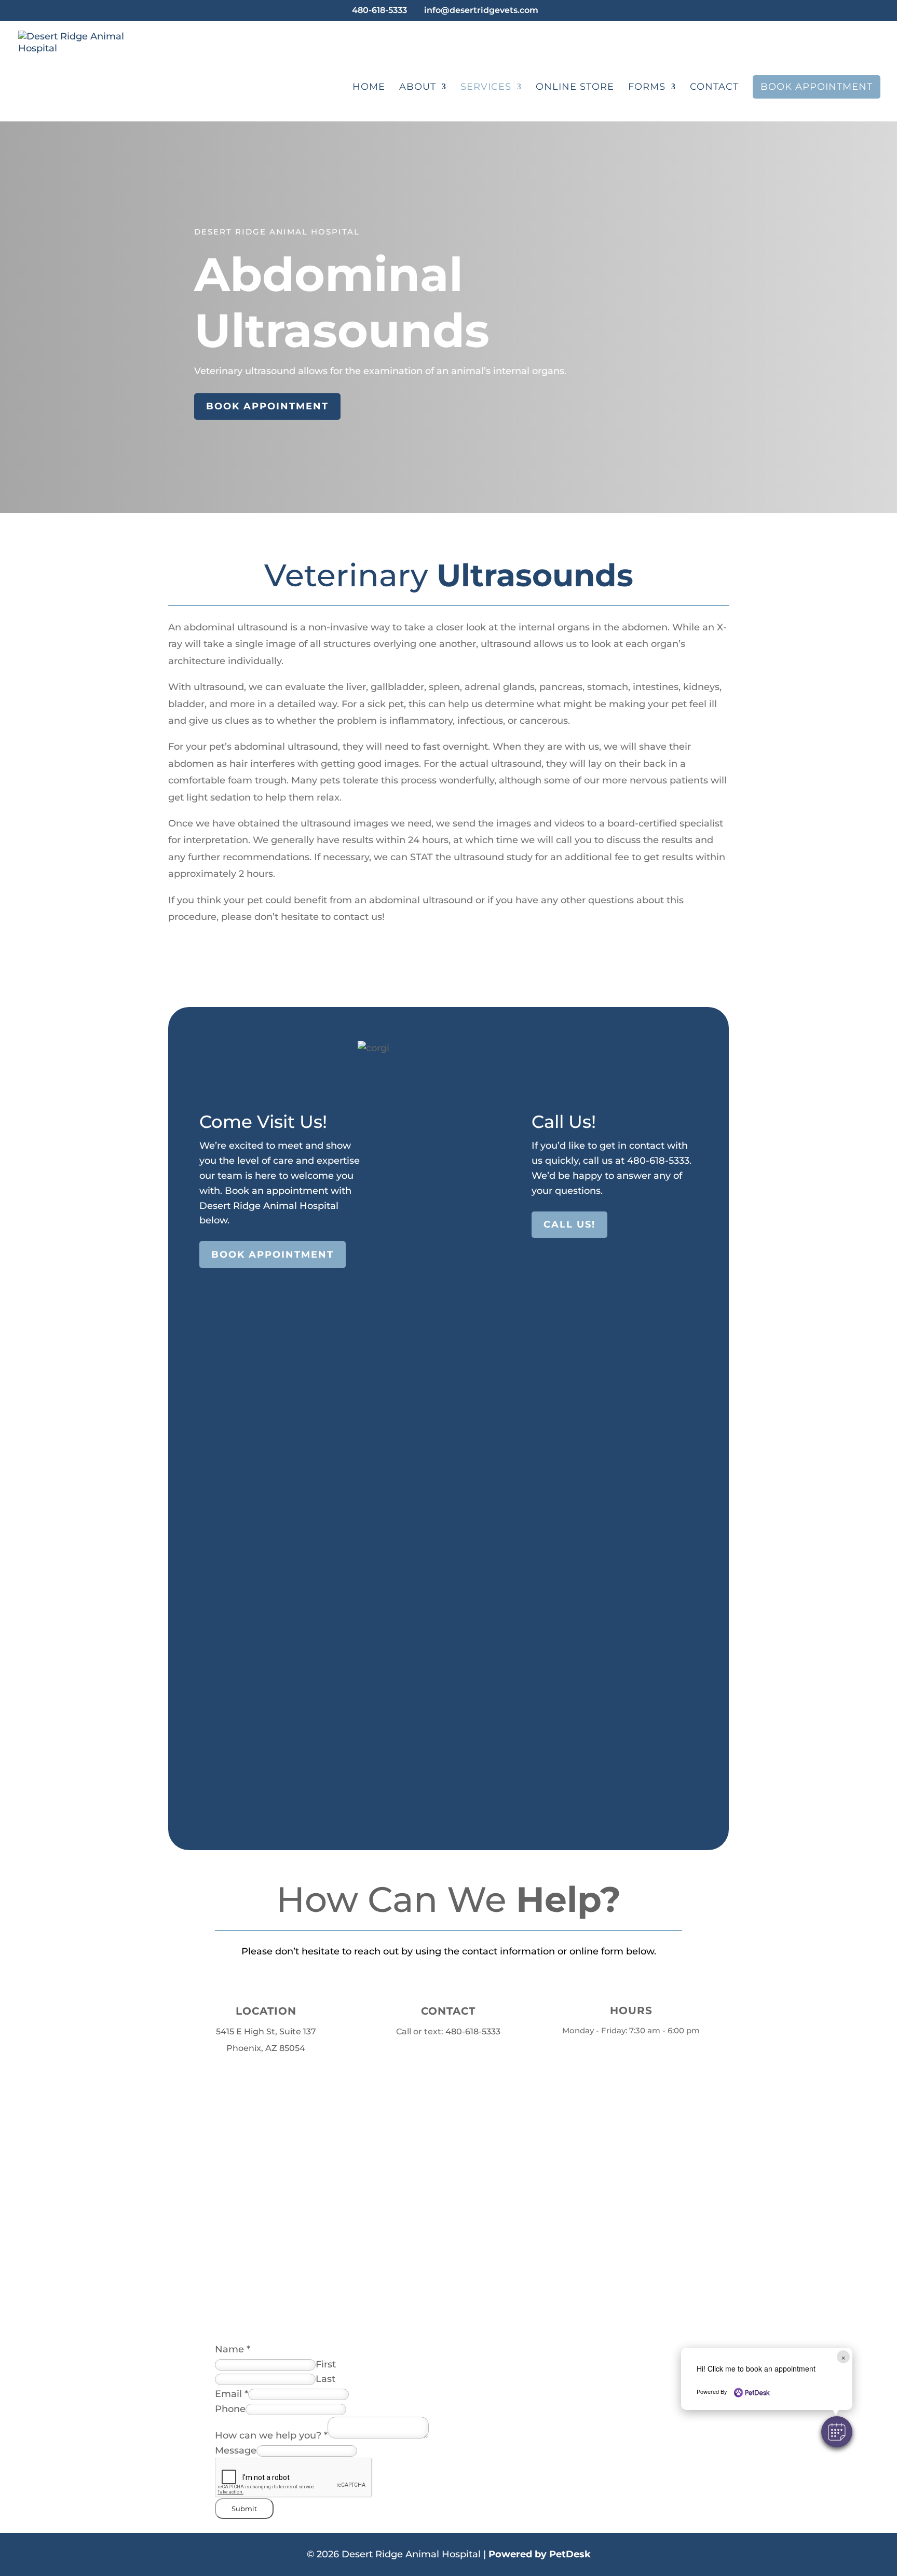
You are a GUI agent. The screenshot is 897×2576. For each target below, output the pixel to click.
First (326, 2364)
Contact (714, 88)
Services (486, 88)
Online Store (575, 88)
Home (369, 88)
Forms (647, 88)
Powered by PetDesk (540, 2554)
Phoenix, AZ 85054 (266, 2048)
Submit (244, 2509)
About (418, 88)
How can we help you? (271, 2435)
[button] (837, 2432)
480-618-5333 (379, 10)
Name (233, 2349)
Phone (230, 2409)
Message (236, 2450)
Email (232, 2394)
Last (325, 2379)
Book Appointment (817, 87)
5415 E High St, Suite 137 (266, 2031)
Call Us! (569, 1224)
